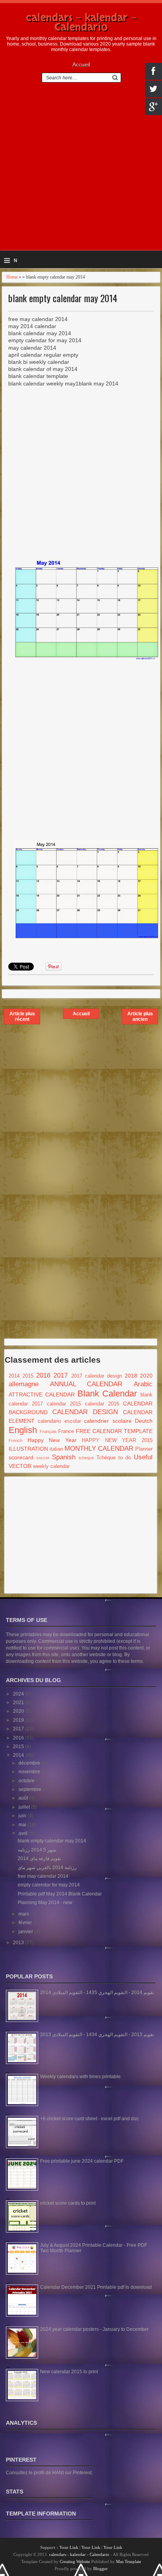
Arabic (143, 1384)
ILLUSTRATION (28, 1449)
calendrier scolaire (108, 1421)
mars (24, 1914)
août (24, 1798)
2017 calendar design (97, 1376)
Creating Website (75, 2561)
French (16, 1440)
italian (56, 1449)
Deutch (144, 1421)
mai (23, 1825)
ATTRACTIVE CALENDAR (42, 1394)
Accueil (81, 64)
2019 (19, 1720)
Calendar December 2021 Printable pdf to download (96, 2287)
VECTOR (20, 1466)
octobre (27, 1781)
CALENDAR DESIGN (85, 1412)
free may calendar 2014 (43, 1876)
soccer (43, 1458)
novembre (30, 1772)
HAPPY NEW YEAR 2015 (117, 1440)
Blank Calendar (107, 1393)
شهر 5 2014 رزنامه (37, 1850)
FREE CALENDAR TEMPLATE (114, 1431)
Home (12, 277)
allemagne (24, 1384)
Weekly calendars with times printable (80, 2077)
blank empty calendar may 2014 (63, 298)
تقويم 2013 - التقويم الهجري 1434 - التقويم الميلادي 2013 (97, 2035)
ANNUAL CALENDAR (86, 1384)
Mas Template (129, 2561)
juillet (25, 1807)
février (26, 1923)
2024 (19, 1694)
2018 (131, 1376)
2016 (43, 1375)
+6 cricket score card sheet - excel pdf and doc (89, 2119)
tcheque (86, 1458)
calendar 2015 (64, 1404)
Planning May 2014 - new (45, 1903)
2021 (19, 1703)
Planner (144, 1449)
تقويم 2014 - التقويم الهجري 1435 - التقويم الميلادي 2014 (97, 1993)
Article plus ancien (140, 1016)
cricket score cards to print (68, 2203)
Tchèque (106, 1458)
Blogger (100, 2569)
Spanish (64, 1457)
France (66, 1431)
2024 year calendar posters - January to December (94, 2329)
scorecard (21, 1457)
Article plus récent (22, 1016)
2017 (61, 1375)
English (23, 1430)
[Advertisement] (81, 170)
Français (48, 1431)
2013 (19, 1943)
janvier (26, 1932)
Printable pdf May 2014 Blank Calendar (60, 1894)
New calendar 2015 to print (69, 2372)
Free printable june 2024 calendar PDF (82, 2161)
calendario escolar (59, 1421)
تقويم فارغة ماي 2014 (39, 1859)
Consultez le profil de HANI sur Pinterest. (49, 2473)
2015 (28, 1376)
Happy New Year (52, 1440)
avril (24, 1833)
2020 (146, 1376)
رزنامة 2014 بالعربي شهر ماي (47, 1868)
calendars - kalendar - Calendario (81, 22)
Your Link (69, 2547)
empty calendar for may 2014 (49, 1885)
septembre (30, 1789)
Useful (143, 1457)
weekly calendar (51, 1466)
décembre (30, 1763)
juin (23, 1816)
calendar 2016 (102, 1404)
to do (125, 1458)
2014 (14, 1376)
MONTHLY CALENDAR (99, 1449)
